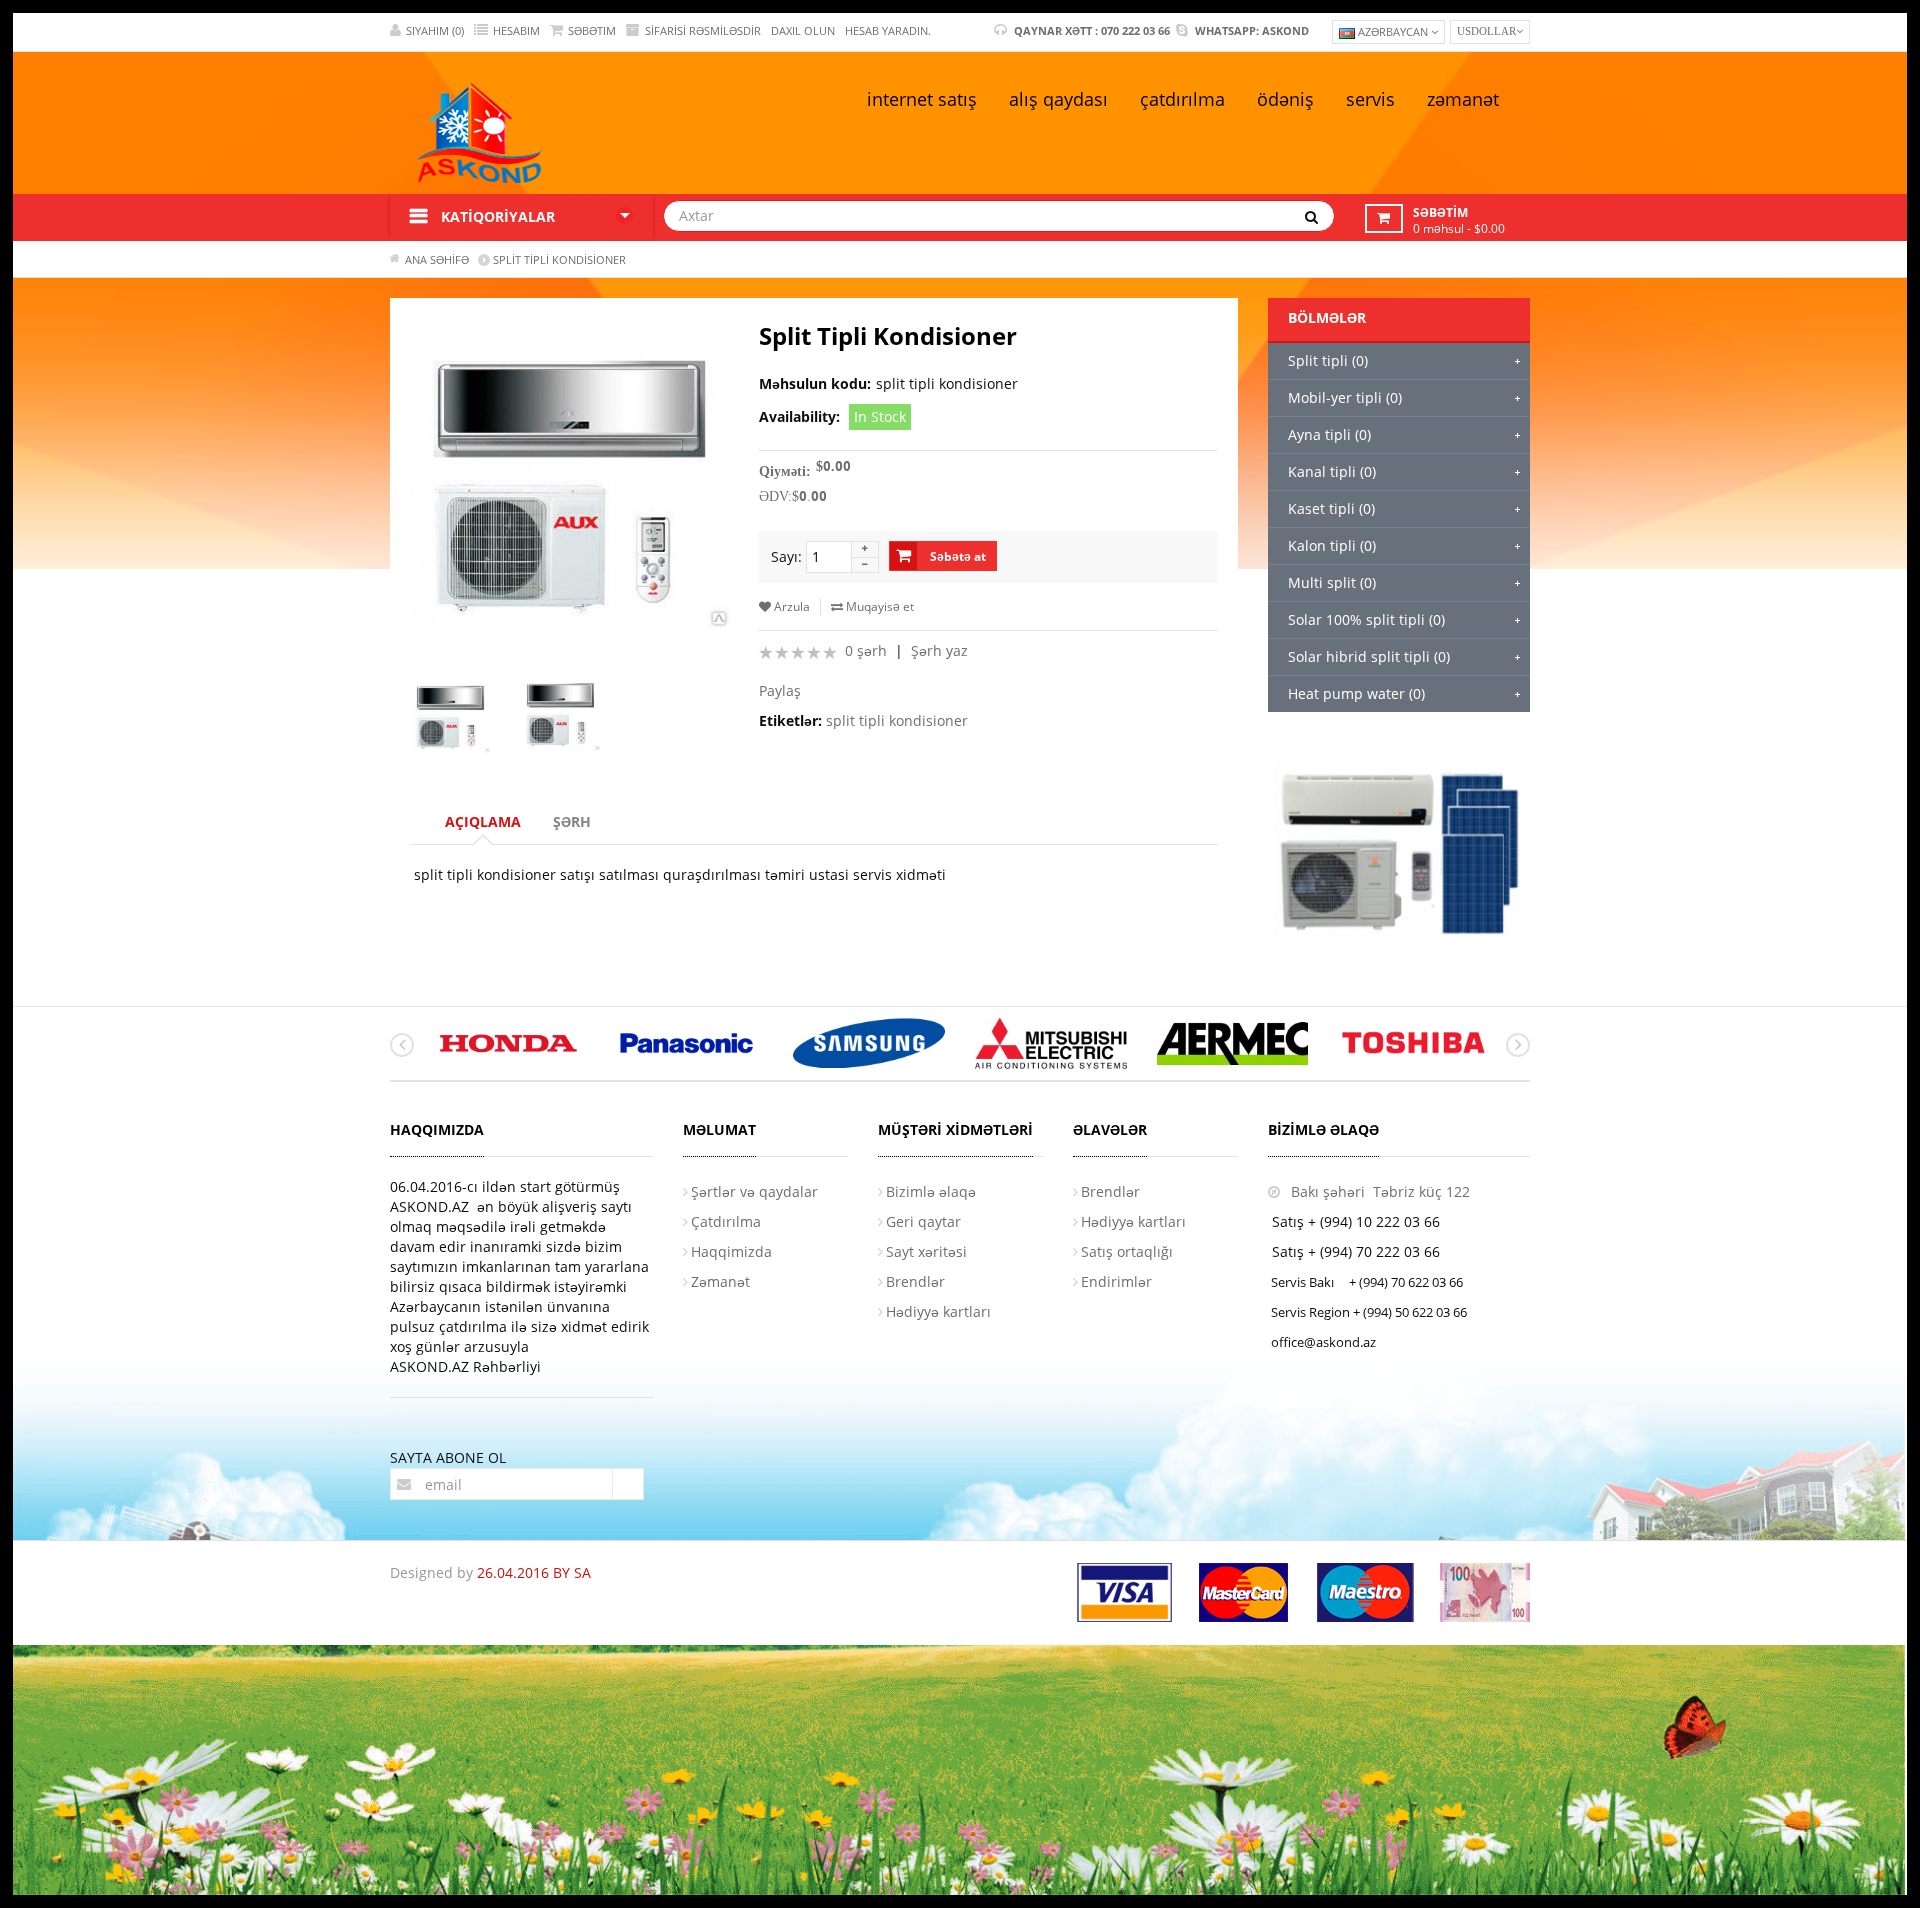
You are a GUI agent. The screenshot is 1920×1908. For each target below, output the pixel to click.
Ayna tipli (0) (1329, 434)
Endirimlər (1116, 1281)
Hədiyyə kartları (938, 1311)
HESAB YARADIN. (888, 30)
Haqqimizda (731, 1251)
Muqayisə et (878, 606)
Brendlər (915, 1281)
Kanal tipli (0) (1332, 471)
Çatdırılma (726, 1221)
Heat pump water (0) (1356, 693)
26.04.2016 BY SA (534, 1572)
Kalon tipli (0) (1332, 545)
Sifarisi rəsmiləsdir (703, 30)
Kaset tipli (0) (1331, 508)
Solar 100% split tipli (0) (1366, 619)
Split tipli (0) (1328, 360)
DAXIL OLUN (803, 30)
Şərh (572, 821)
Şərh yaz (939, 650)
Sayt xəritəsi (926, 1251)
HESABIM (516, 30)
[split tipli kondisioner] (458, 715)
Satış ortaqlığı (1127, 1251)
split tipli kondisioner (897, 720)
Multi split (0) (1332, 582)
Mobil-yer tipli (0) (1345, 397)
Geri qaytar (923, 1221)
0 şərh (866, 650)
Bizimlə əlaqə (931, 1191)
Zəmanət (720, 1281)
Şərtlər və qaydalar (754, 1191)
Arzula (790, 606)
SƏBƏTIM (592, 30)
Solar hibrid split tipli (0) (1369, 656)
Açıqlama (483, 821)
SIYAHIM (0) (435, 30)
